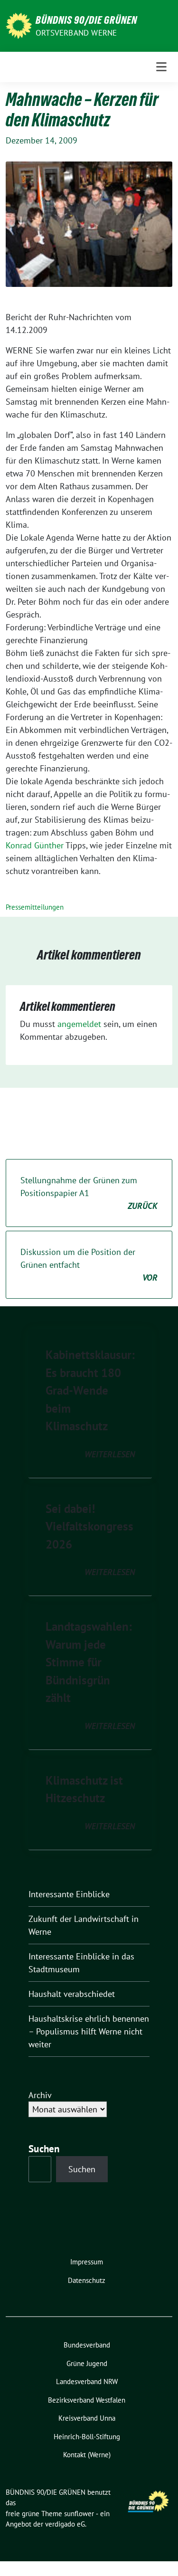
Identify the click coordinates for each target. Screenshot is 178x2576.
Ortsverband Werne (76, 33)
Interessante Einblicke (69, 1894)
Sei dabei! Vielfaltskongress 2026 (89, 1526)
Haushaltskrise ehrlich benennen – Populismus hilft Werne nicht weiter (89, 2031)
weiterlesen (110, 1454)
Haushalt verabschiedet (72, 1994)
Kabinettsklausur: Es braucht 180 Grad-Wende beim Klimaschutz (90, 1390)
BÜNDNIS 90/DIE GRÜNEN (86, 20)
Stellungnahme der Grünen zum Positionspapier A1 (89, 1193)
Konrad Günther (35, 845)
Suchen (82, 2169)
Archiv (40, 2095)
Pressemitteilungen (35, 907)
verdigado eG (65, 2524)
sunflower (79, 2514)
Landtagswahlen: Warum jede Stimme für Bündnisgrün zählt (89, 1662)
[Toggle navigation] (161, 67)
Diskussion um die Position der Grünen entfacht (89, 1265)
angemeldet (79, 1024)
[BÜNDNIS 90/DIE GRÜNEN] (19, 25)
